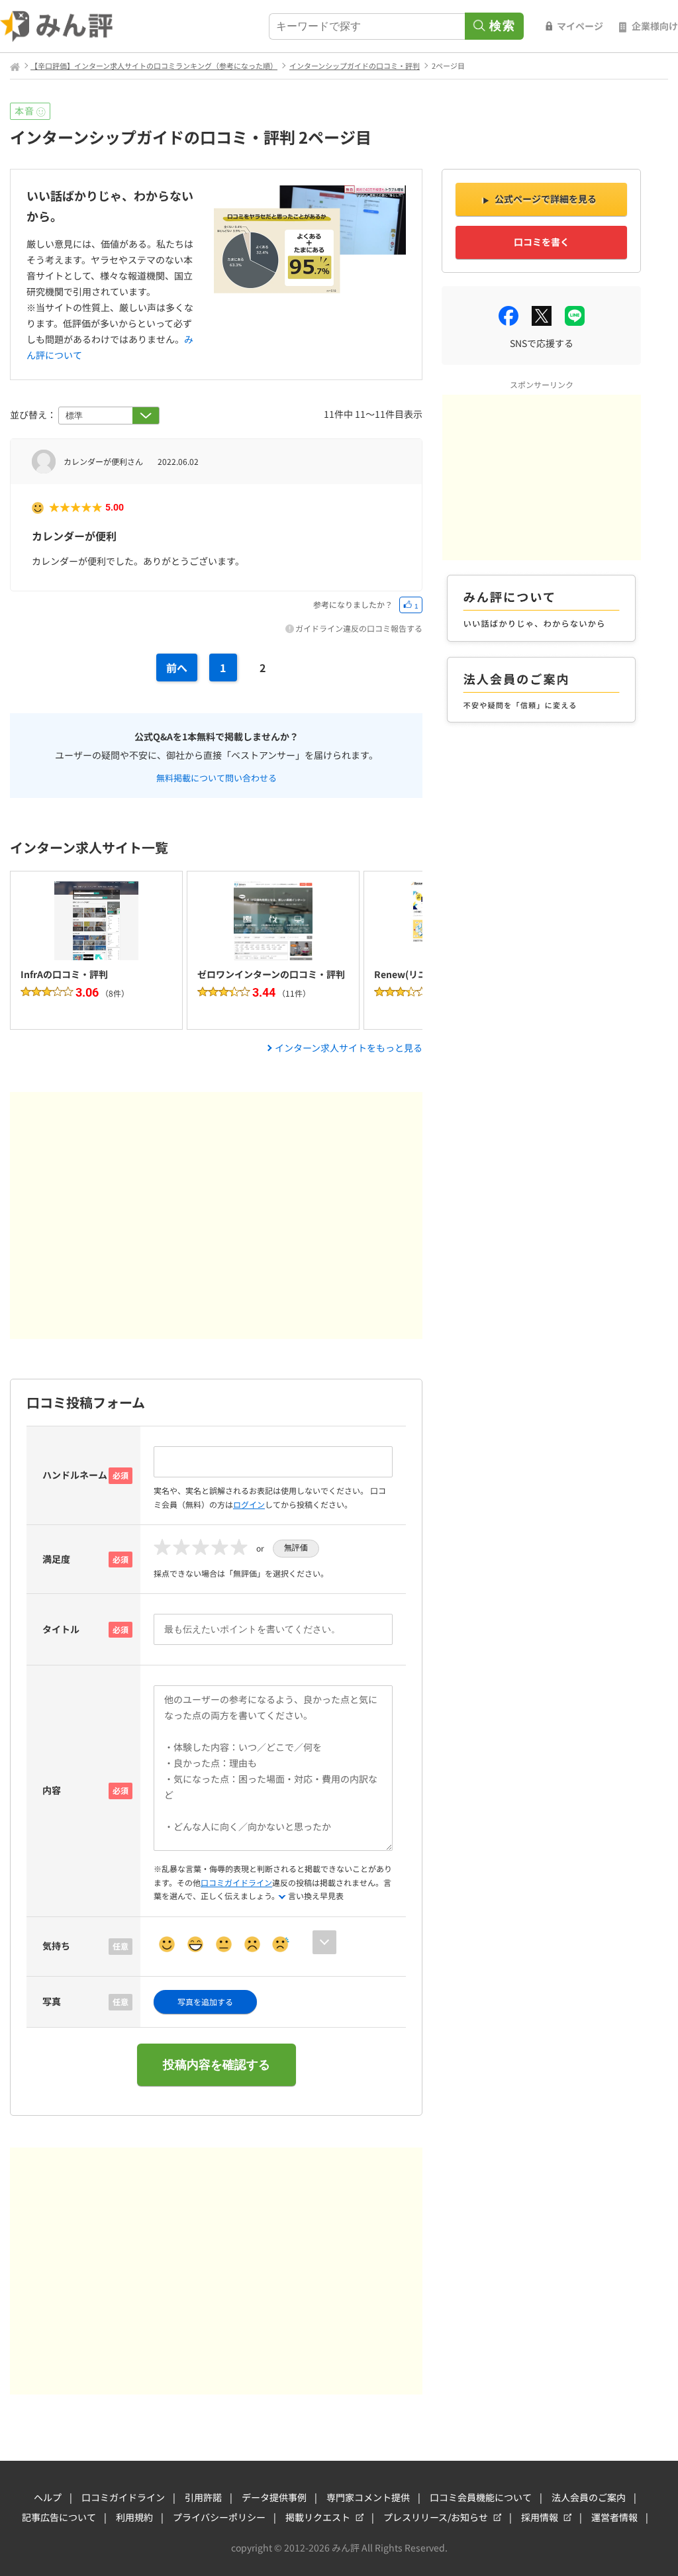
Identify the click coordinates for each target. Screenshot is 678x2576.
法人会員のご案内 (589, 2497)
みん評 (57, 26)
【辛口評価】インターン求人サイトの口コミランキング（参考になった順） (154, 66)
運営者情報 (614, 2517)
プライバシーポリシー (219, 2517)
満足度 (56, 1559)
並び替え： (34, 415)
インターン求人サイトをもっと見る (349, 1048)
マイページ (580, 26)
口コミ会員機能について (481, 2497)
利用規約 (134, 2517)
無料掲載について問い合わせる (217, 777)
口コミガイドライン (236, 1882)
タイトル (61, 1629)
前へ (177, 668)
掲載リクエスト (318, 2517)
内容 (52, 1790)
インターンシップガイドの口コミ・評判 (355, 66)
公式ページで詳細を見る (546, 199)
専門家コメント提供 (368, 2497)
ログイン (249, 1504)
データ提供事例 (274, 2497)
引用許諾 (203, 2497)
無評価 (296, 1548)
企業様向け (655, 26)
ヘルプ (48, 2497)
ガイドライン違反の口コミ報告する (359, 628)
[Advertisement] (216, 1215)
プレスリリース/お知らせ (436, 2517)
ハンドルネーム (75, 1475)
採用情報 (540, 2517)
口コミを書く (542, 242)
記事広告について (59, 2517)
